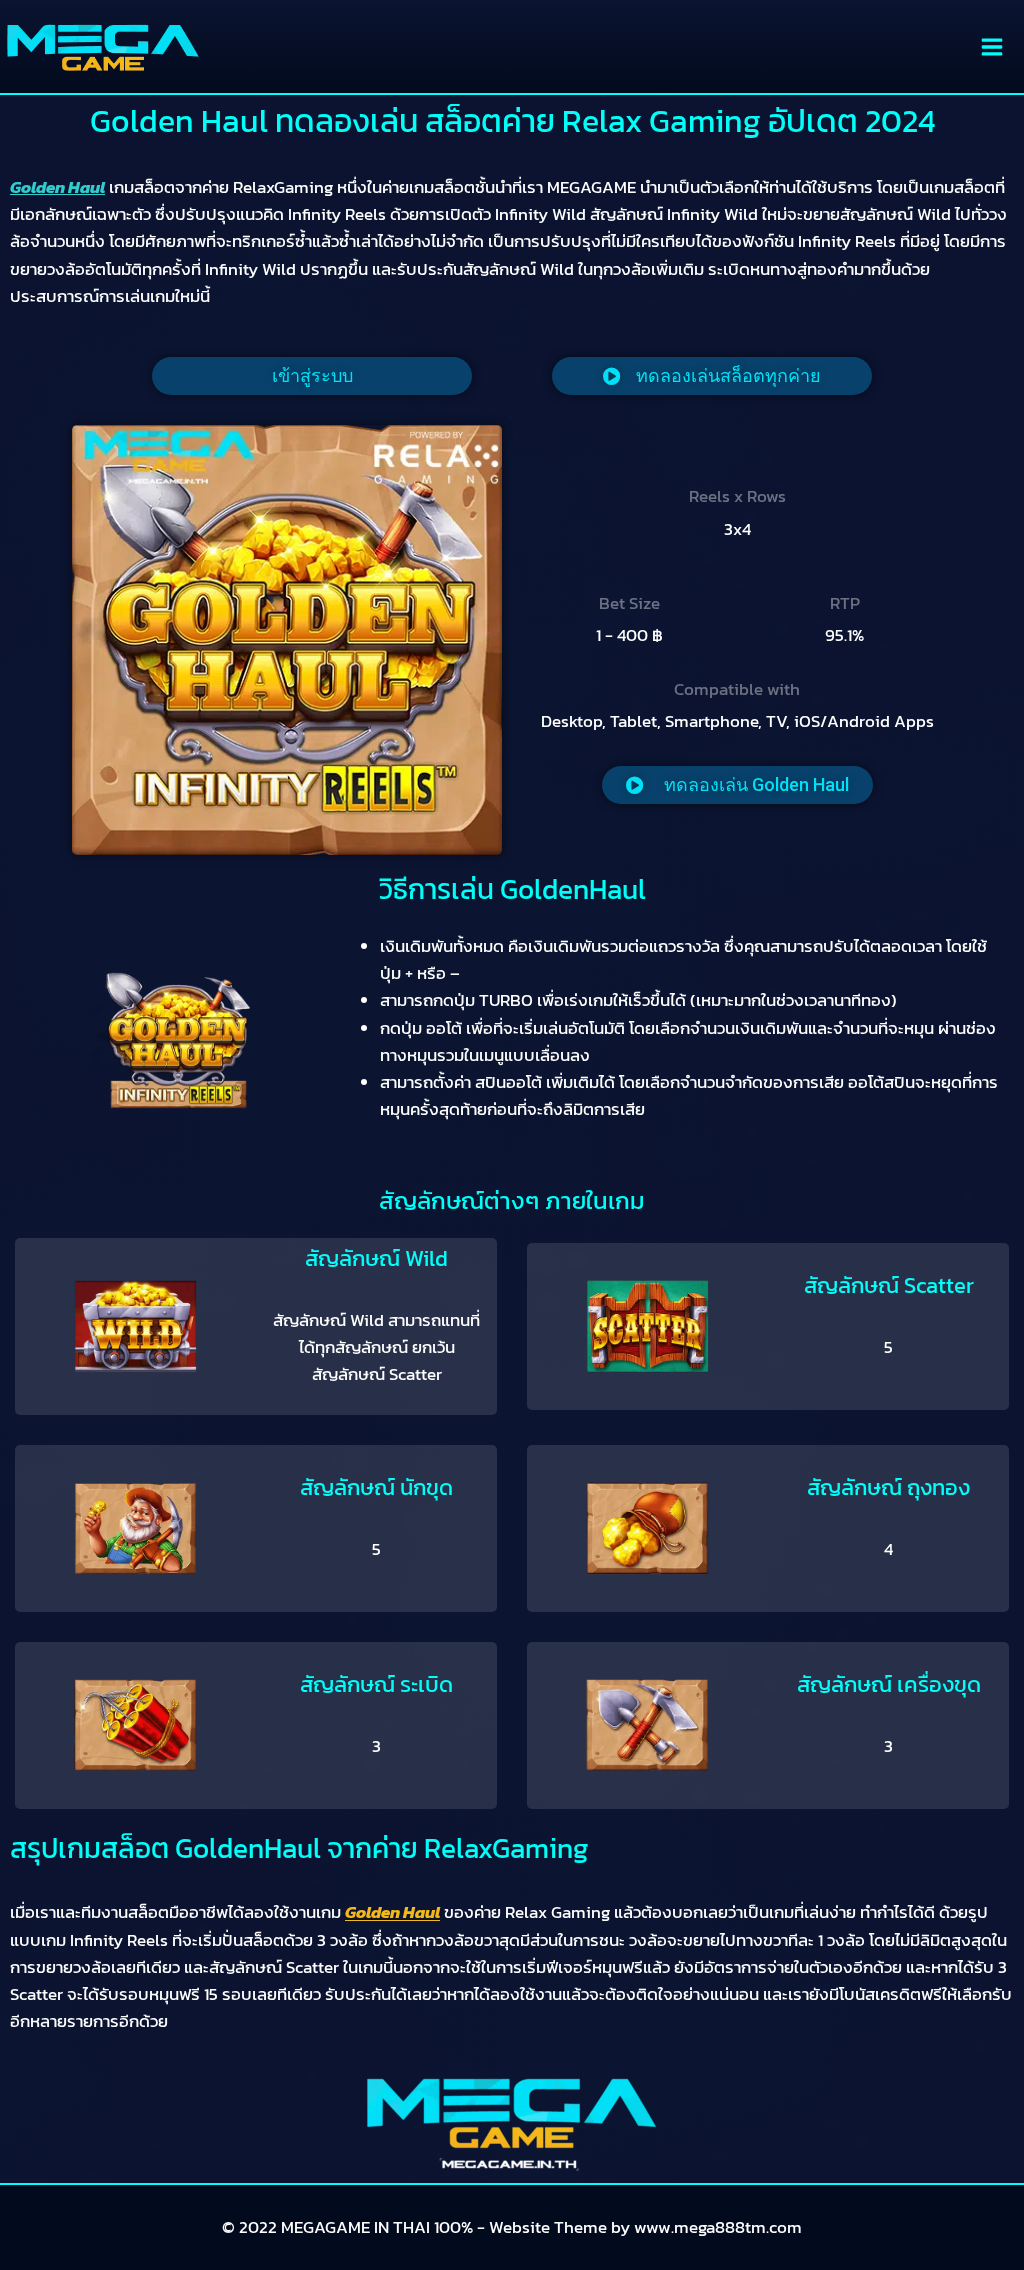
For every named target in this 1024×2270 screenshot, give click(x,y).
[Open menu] (991, 46)
